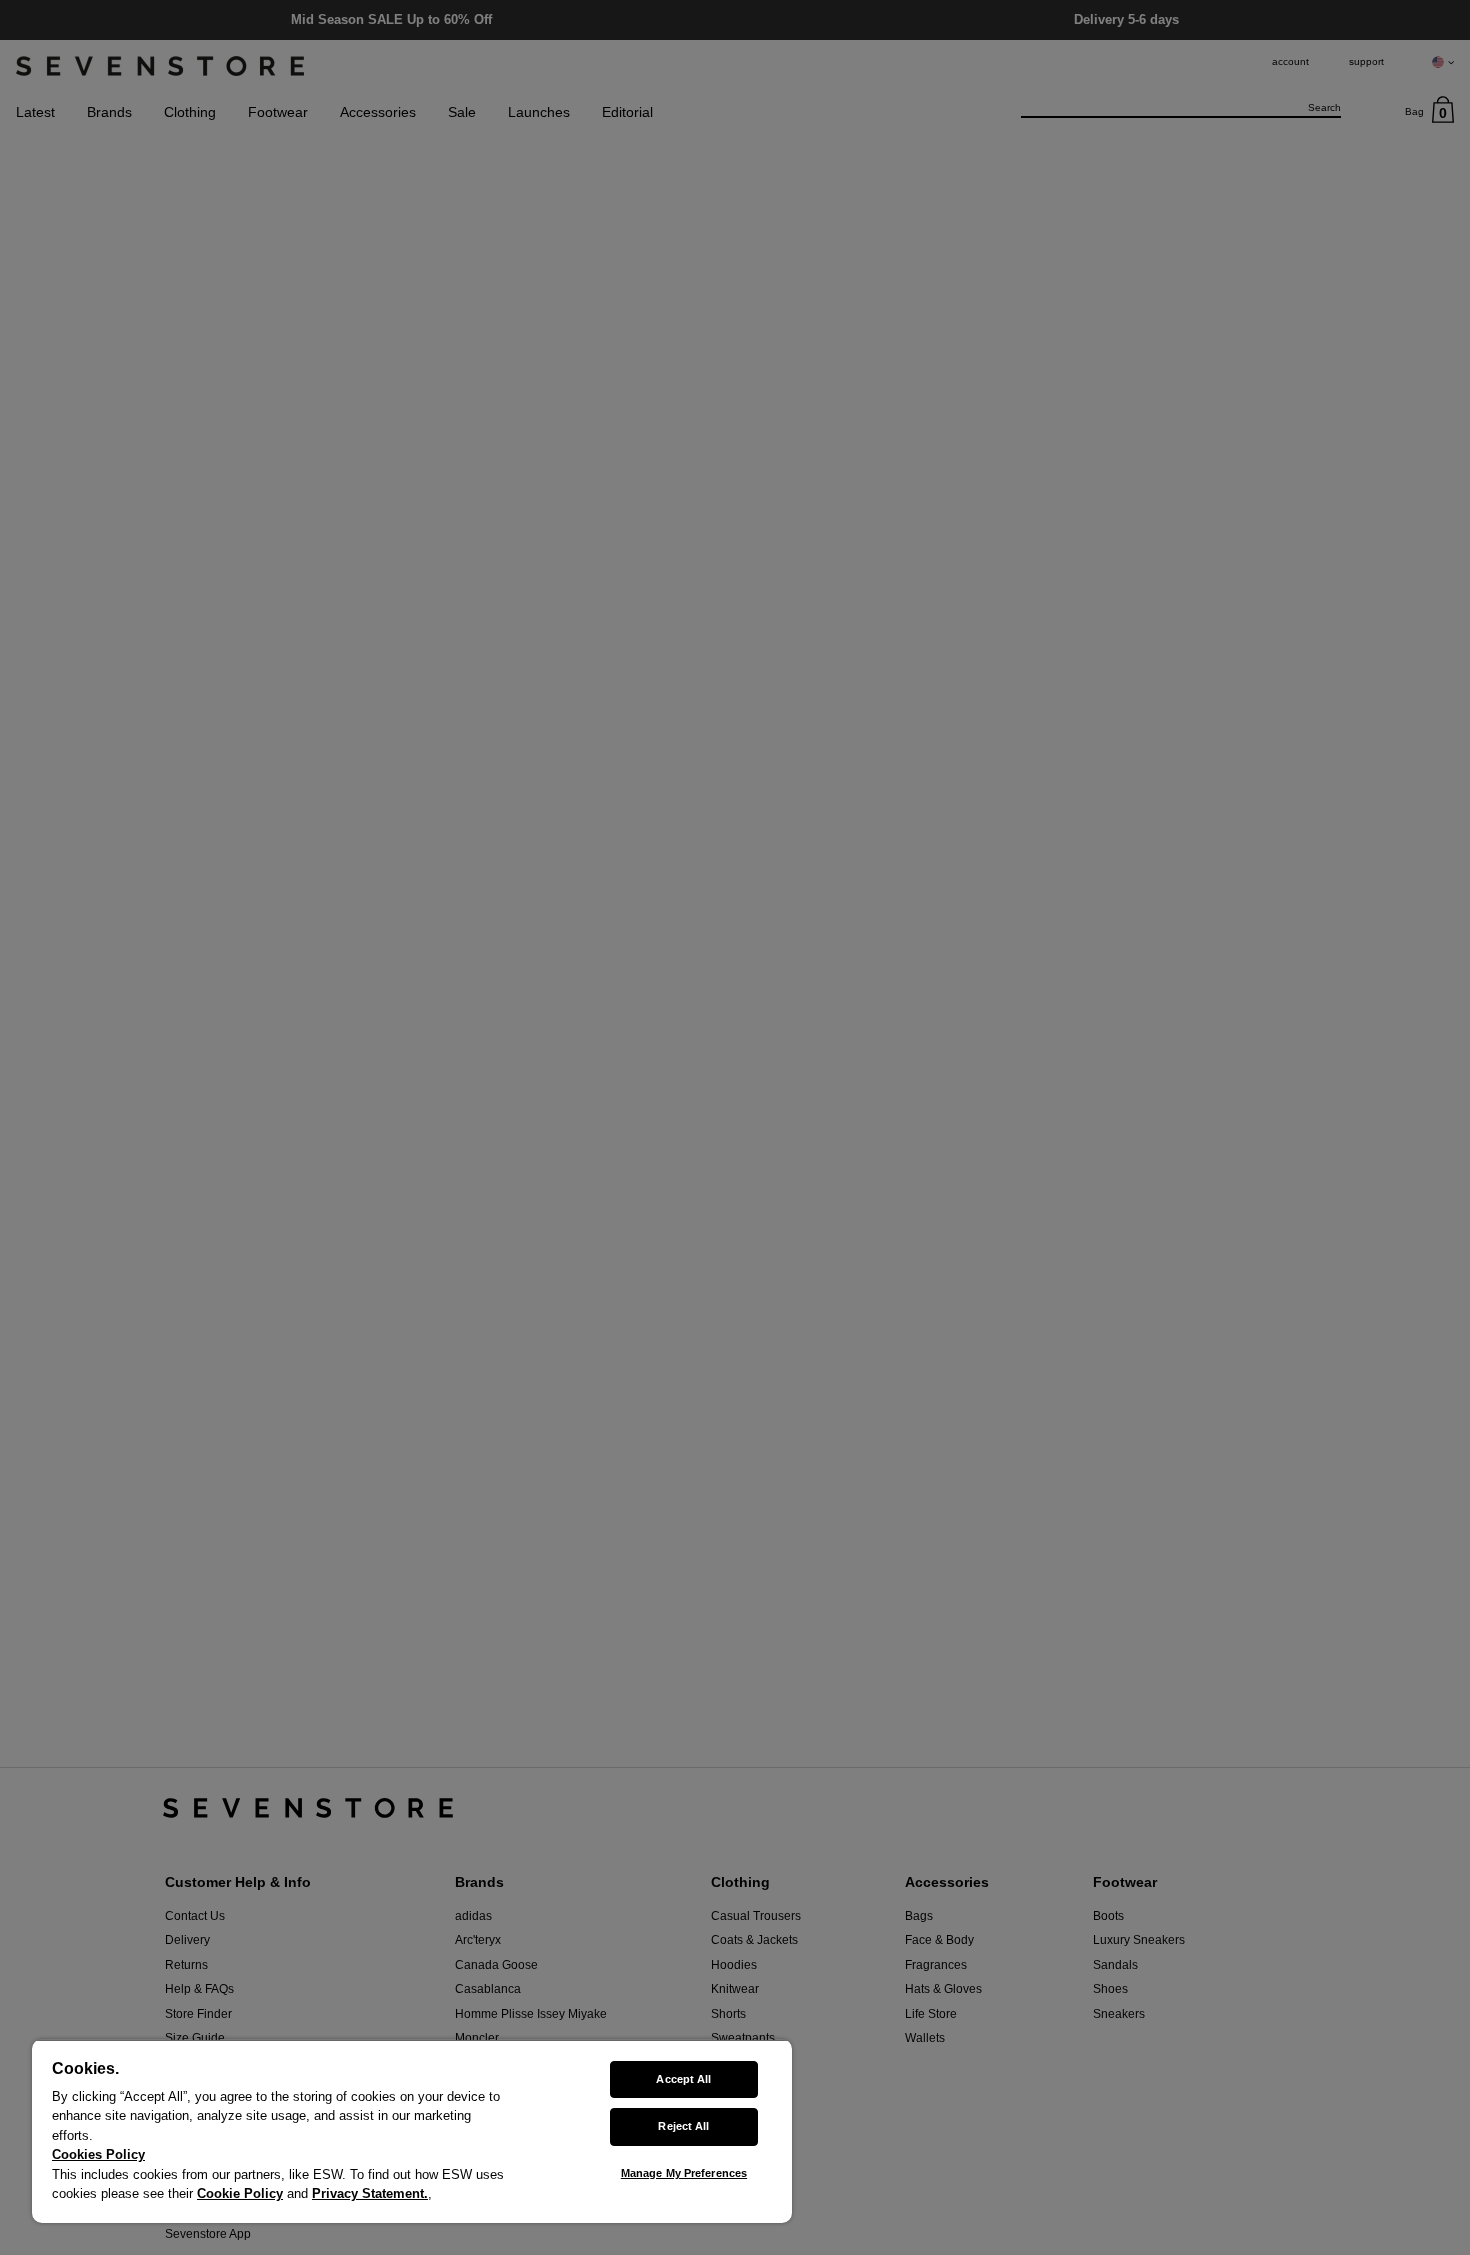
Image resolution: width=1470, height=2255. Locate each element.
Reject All (683, 2126)
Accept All (683, 2079)
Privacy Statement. (370, 2193)
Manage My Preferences (684, 2173)
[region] (412, 2131)
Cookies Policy (98, 2154)
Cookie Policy (240, 2193)
